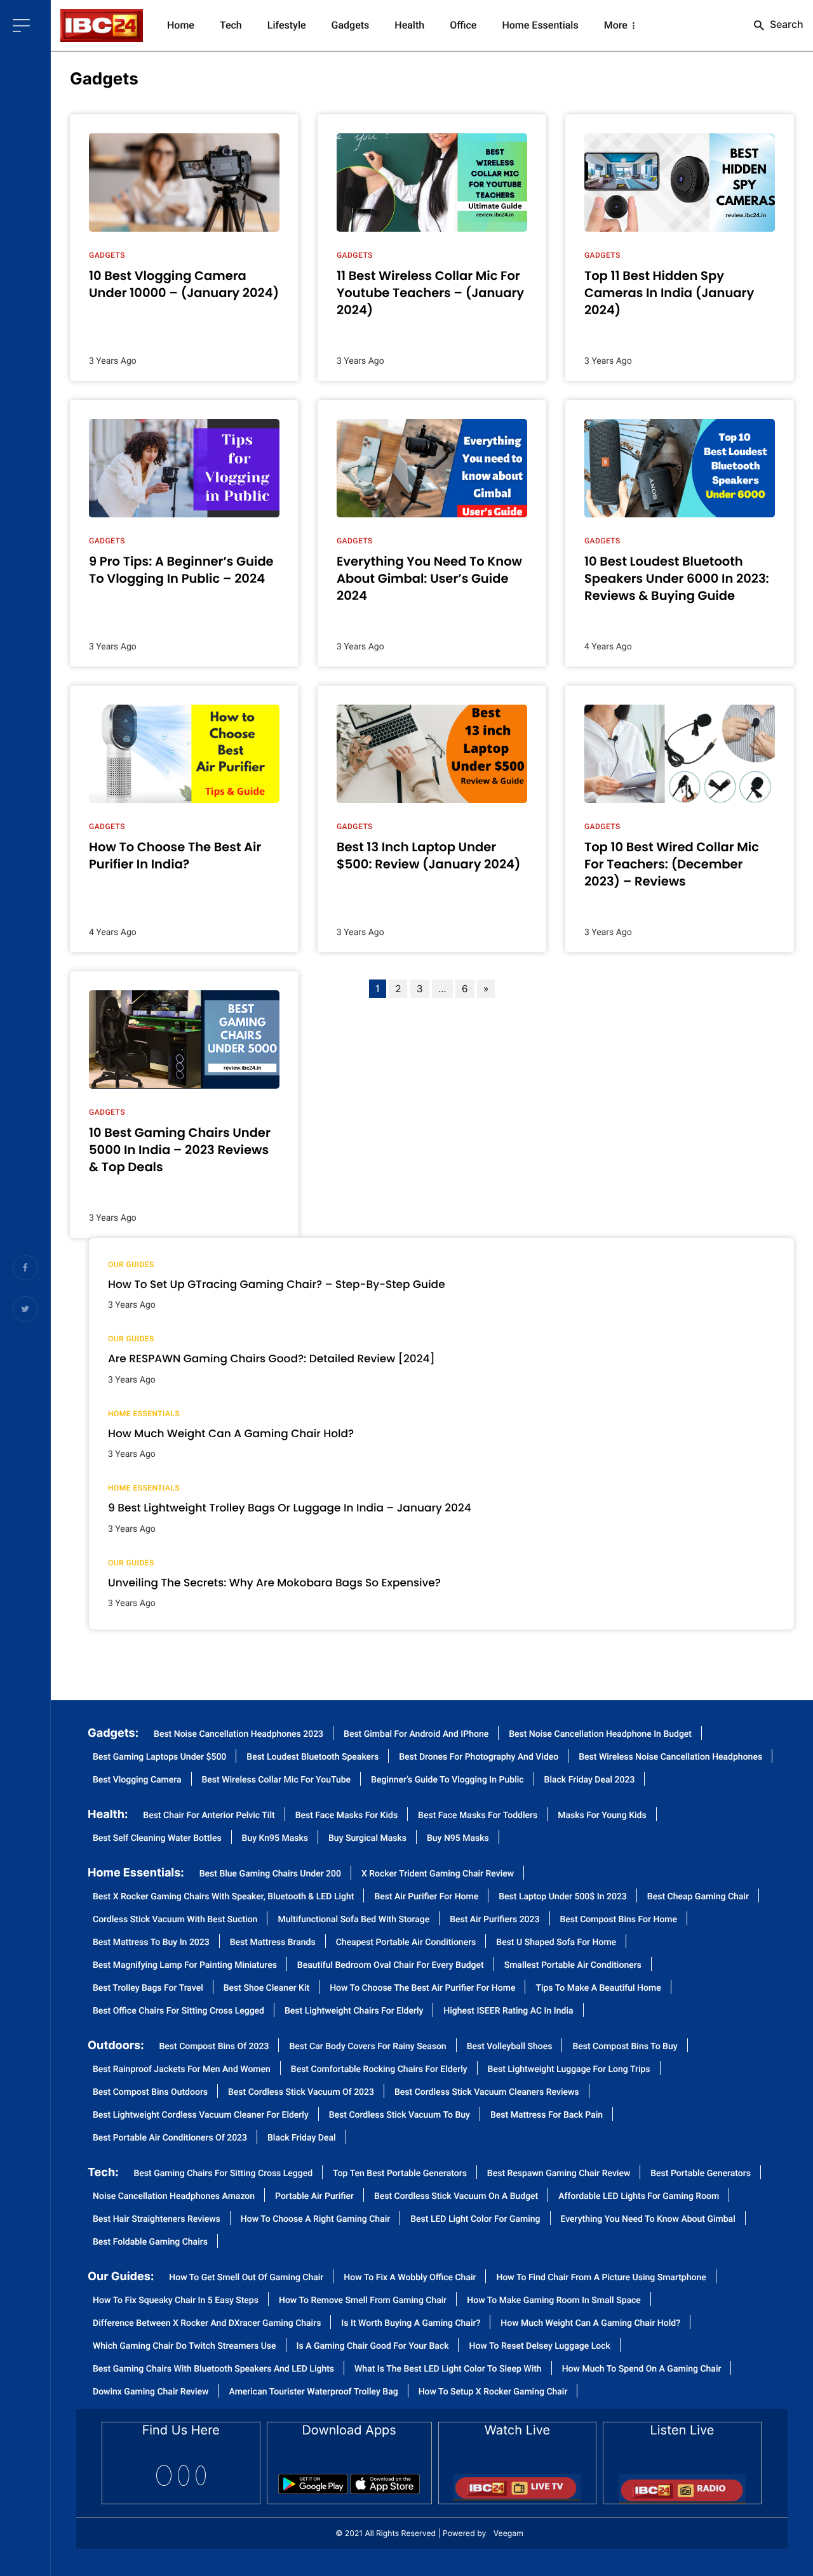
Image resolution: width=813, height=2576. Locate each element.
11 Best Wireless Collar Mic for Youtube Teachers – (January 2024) (430, 293)
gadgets (104, 79)
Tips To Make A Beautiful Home (598, 1988)
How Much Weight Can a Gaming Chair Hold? (231, 1433)
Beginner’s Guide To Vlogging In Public (447, 1780)
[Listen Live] (682, 2484)
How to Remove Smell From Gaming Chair (363, 2301)
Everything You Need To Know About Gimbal (648, 2220)
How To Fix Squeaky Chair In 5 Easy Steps (176, 2301)
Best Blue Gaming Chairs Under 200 (270, 1874)
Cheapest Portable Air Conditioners (406, 1943)
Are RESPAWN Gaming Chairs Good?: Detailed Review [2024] (272, 1358)
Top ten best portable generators (400, 2174)
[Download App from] (313, 2480)
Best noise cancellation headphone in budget (600, 1735)
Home (181, 25)
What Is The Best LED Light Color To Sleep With (448, 2369)
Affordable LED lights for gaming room (639, 2197)
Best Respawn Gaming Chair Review (559, 2174)
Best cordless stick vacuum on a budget (456, 2197)
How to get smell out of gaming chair (246, 2278)
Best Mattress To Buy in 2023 (151, 1943)
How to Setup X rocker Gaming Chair (493, 2392)
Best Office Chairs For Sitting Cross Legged (178, 2011)
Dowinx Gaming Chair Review (151, 2392)
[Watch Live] (517, 2483)
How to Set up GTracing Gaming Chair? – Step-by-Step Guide (277, 1284)
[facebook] (164, 2475)
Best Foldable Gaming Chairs (150, 2242)
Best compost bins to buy (625, 2047)
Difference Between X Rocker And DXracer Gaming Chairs (207, 2324)
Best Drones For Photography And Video (479, 1757)
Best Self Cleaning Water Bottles (157, 1839)
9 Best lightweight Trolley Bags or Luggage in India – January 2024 (290, 1508)
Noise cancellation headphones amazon (174, 2197)
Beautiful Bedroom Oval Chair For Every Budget (391, 1966)
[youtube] (201, 2475)
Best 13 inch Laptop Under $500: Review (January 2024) (428, 856)
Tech (231, 25)
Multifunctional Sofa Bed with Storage (353, 1920)
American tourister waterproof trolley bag (314, 2392)
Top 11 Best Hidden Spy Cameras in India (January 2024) (669, 293)
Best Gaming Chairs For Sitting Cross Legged (224, 2174)
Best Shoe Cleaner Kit (266, 1988)
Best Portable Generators (701, 2174)
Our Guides (131, 1265)
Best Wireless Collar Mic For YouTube (277, 1780)
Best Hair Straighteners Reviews (157, 2220)
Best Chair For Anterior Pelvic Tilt (209, 1816)
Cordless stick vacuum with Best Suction (175, 1920)
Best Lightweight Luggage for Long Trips (569, 2070)
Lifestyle (287, 25)
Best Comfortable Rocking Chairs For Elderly (379, 2070)
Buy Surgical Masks (367, 1839)
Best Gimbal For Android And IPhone (416, 1735)
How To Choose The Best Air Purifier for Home (422, 1988)
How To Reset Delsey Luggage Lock (539, 2347)
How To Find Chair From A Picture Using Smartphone (601, 2278)
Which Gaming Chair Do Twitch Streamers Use (185, 2347)
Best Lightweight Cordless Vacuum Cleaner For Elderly (201, 2115)
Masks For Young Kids (602, 1816)
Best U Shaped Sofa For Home (556, 1943)
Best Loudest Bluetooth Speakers (312, 1757)
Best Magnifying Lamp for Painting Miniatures (185, 1966)
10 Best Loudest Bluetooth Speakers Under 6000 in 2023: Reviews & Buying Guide (677, 579)
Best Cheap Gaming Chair (698, 1897)
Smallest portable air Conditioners (573, 1966)
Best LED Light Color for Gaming (475, 2220)
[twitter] (184, 2475)
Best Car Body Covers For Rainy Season (367, 2047)
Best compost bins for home (619, 1920)
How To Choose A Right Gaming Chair (315, 2220)
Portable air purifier (314, 2197)
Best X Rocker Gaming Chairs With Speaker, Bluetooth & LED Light (223, 1897)
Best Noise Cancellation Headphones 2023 (239, 1735)
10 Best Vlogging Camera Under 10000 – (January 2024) (184, 284)
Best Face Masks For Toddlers (478, 1816)
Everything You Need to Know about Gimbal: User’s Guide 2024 (429, 579)
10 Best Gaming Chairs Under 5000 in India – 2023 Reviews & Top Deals (180, 1150)
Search (785, 24)
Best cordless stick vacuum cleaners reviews (487, 2093)
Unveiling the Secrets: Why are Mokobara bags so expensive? (274, 1583)
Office (463, 25)
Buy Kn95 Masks (275, 1839)
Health (409, 25)
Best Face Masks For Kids (346, 1816)
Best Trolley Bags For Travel (148, 1988)
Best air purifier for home (426, 1897)
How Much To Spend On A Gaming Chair (642, 2369)
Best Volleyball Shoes (510, 2047)
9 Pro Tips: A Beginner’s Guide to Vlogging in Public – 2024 (181, 570)
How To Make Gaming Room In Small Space (554, 2301)
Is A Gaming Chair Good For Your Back (373, 2347)
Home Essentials (540, 25)
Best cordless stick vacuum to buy (400, 2115)
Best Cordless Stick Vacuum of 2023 (301, 2093)
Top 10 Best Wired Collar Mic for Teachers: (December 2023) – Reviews (672, 865)
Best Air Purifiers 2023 (494, 1920)
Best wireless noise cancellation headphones (670, 1757)
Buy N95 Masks (458, 1839)
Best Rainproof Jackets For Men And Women (182, 2070)
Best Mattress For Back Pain (547, 2115)
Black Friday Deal (302, 2138)
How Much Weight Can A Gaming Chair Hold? (590, 2324)
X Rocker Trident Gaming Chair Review (438, 1874)
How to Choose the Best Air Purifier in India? (175, 856)
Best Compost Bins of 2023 (214, 2047)
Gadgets (351, 25)
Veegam (508, 2533)
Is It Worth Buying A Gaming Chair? (411, 2324)
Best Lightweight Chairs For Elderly (354, 2011)
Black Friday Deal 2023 (590, 1780)
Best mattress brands (273, 1943)
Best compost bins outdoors (150, 2093)
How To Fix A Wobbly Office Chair (410, 2278)
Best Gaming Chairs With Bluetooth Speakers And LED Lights (213, 2369)
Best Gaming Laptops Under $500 (159, 1757)
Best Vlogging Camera (137, 1780)
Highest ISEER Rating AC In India (508, 2011)
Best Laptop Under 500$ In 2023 (563, 1897)
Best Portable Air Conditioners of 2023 (170, 2138)
